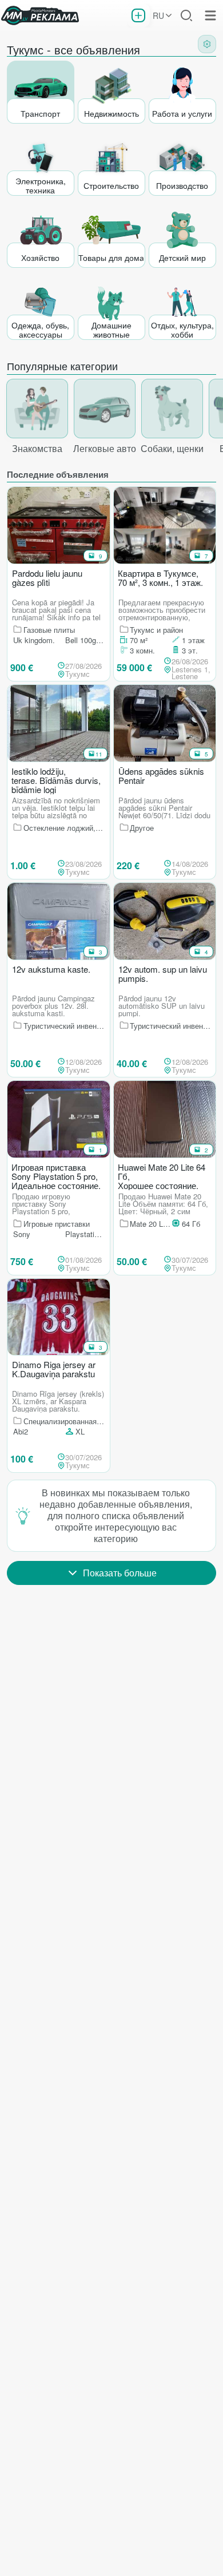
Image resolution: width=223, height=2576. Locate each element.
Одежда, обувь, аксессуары (40, 329)
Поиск (186, 15)
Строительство (111, 185)
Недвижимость (111, 113)
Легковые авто (105, 448)
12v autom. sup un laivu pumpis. (163, 974)
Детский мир (182, 257)
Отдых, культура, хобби (182, 329)
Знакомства (37, 448)
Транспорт (40, 113)
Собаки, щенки (172, 448)
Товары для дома (111, 257)
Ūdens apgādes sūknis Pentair (161, 776)
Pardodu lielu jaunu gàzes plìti (47, 578)
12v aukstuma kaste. (51, 970)
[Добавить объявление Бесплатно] (138, 15)
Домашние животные (111, 329)
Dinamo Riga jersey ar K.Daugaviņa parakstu (54, 1370)
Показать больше (120, 1573)
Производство (182, 185)
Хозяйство (40, 257)
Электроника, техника (41, 185)
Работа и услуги (182, 113)
